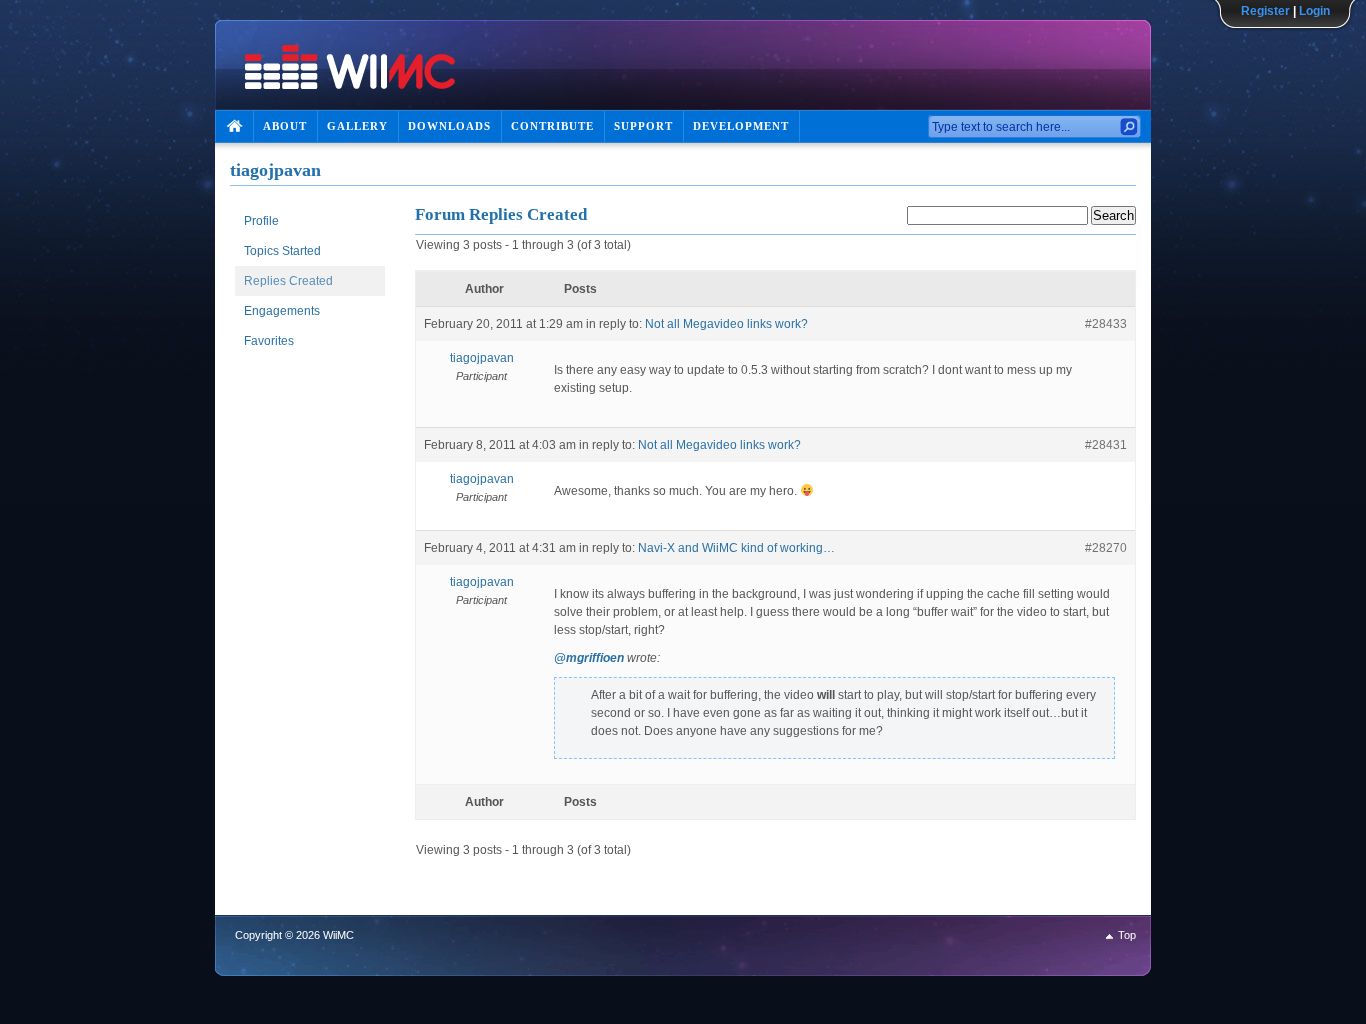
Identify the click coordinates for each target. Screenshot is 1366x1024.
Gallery (357, 126)
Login (1314, 11)
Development (741, 126)
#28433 (1106, 324)
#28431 (1106, 445)
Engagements (282, 311)
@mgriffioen (589, 658)
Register (1265, 11)
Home (234, 126)
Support (643, 126)
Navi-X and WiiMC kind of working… (736, 548)
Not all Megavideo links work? (726, 324)
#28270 (1106, 548)
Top (1127, 935)
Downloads (449, 126)
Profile (261, 221)
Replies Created (288, 281)
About (285, 126)
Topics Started (282, 251)
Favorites (269, 341)
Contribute (552, 126)
